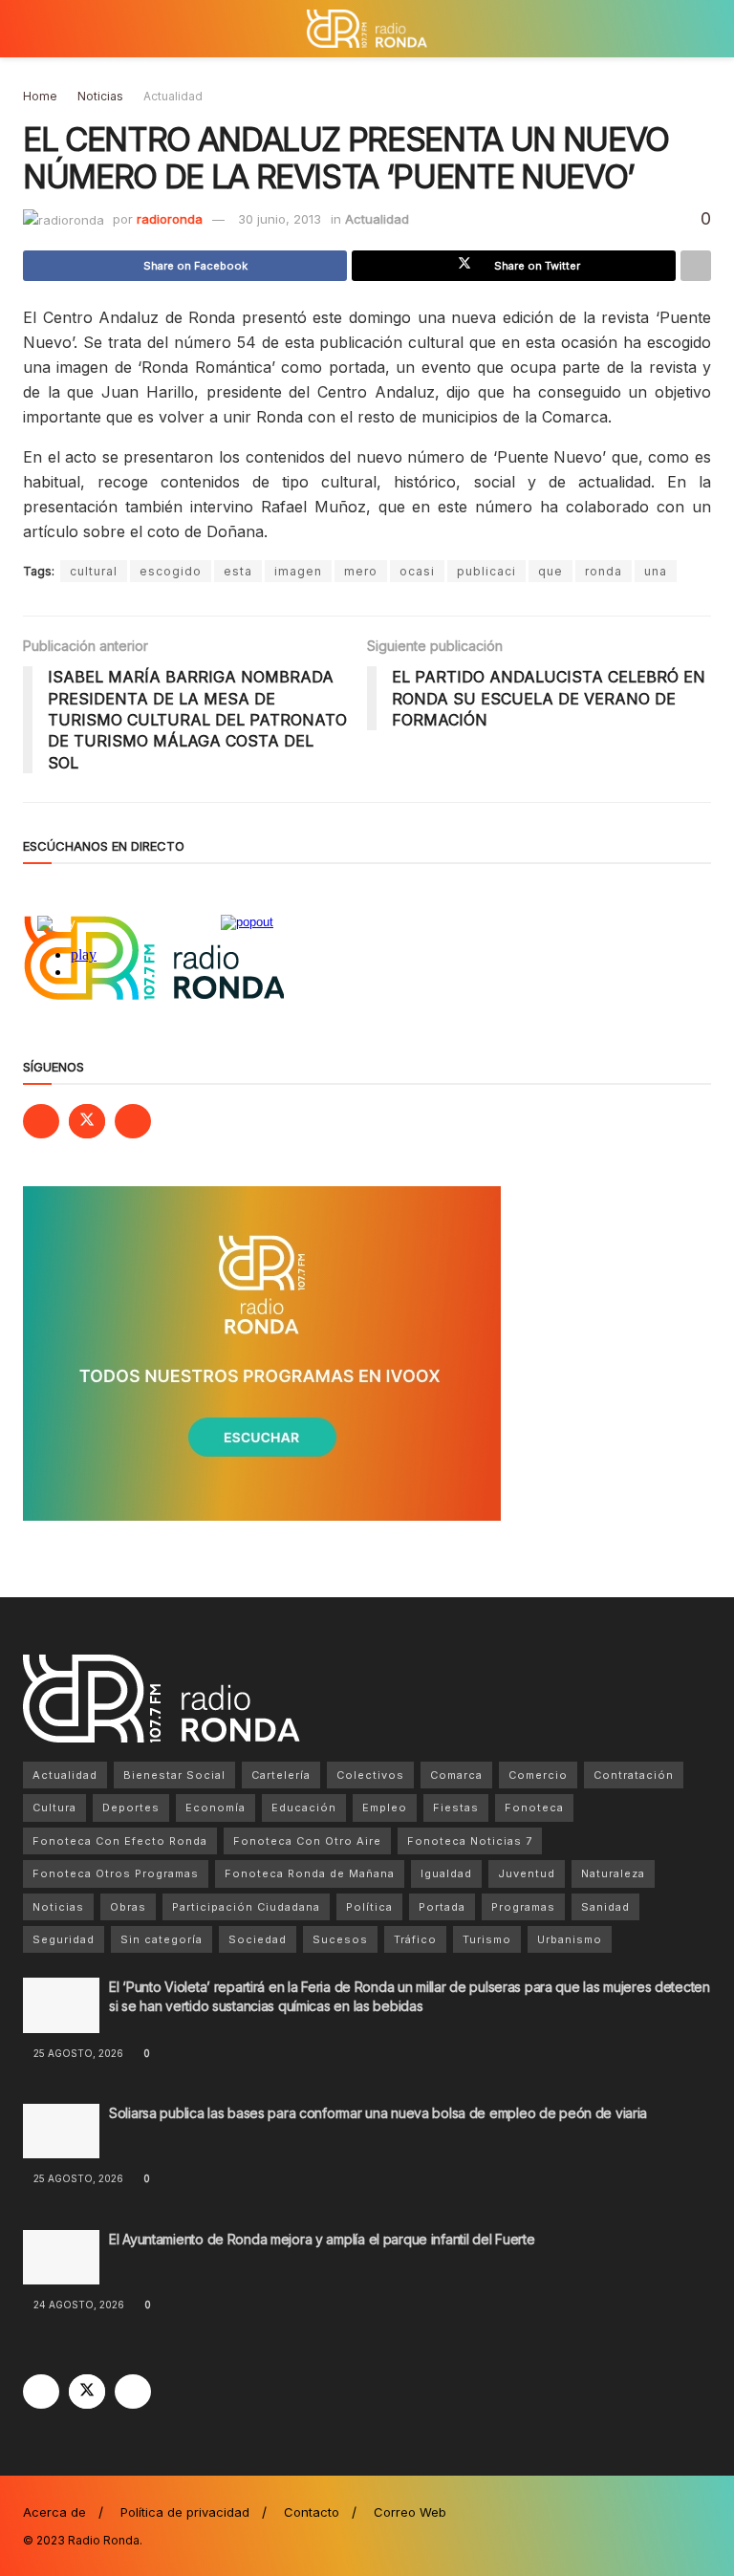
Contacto (312, 2512)
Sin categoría (162, 1939)
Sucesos (340, 1939)
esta (238, 571)
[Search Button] (703, 29)
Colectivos (370, 1775)
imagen (298, 571)
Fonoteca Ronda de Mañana (310, 1873)
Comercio (538, 1775)
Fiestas (456, 1808)
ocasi (417, 571)
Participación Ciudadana (246, 1907)
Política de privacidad (185, 2512)
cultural (94, 571)
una (656, 571)
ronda (604, 571)
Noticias (100, 96)
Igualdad (446, 1873)
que (550, 571)
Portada (442, 1907)
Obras (128, 1907)
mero (361, 571)
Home (40, 96)
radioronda (170, 219)
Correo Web (410, 2512)
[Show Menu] (31, 29)
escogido (171, 571)
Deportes (131, 1808)
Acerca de (54, 2512)
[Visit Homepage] (367, 29)
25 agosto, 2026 (77, 2053)
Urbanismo (570, 1939)
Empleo (385, 1808)
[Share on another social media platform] (696, 266)
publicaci (486, 571)
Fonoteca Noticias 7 (470, 1841)
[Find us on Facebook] (41, 1121)
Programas (523, 1907)
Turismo (487, 1939)
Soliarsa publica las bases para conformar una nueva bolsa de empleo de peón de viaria (378, 2113)
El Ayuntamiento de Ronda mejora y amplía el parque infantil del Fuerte (322, 2239)
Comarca (456, 1775)
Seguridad (64, 1939)
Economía (216, 1808)
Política (369, 1907)
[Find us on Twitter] (87, 1121)
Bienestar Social (174, 1775)
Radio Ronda (104, 2540)
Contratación (634, 1775)
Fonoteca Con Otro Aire (307, 1841)
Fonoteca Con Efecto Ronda (120, 1841)
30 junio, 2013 (280, 219)
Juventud (527, 1873)
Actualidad (173, 96)
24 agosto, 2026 (77, 2305)
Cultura (54, 1808)
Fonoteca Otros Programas (116, 1873)
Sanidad (605, 1907)
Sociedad (258, 1939)
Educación (304, 1808)
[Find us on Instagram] (133, 1121)
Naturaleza (613, 1873)
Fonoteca (534, 1808)
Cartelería (281, 1775)
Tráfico (415, 1939)
